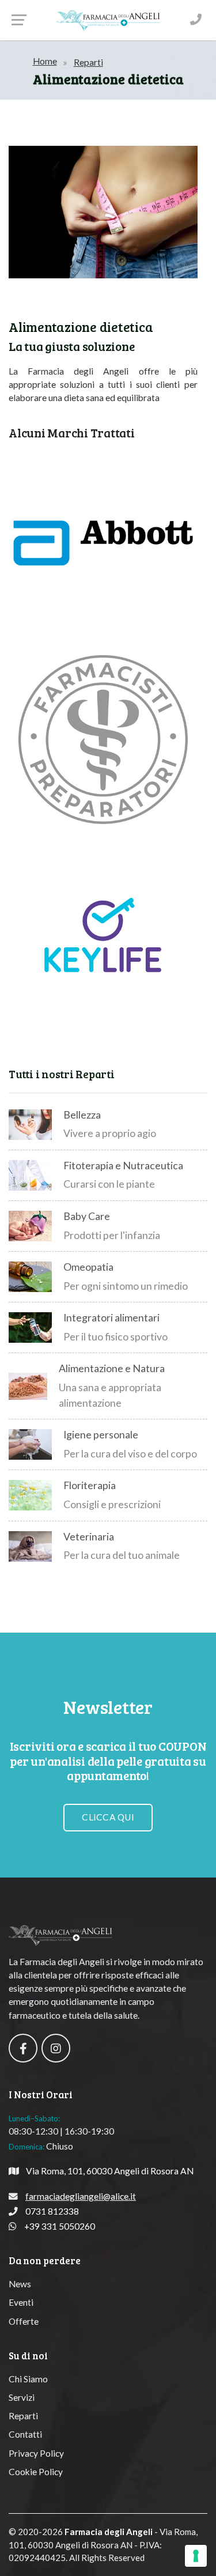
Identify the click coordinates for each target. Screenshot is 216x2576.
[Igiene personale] (30, 1444)
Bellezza (82, 1115)
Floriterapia (90, 1485)
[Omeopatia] (30, 1277)
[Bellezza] (30, 1125)
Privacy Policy (36, 2453)
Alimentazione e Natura (112, 1368)
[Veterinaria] (30, 1546)
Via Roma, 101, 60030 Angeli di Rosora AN (110, 2171)
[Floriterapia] (30, 1495)
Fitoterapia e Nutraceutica (123, 1166)
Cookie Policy (36, 2472)
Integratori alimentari (111, 1318)
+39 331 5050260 (60, 2226)
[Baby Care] (30, 1226)
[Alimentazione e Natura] (28, 1386)
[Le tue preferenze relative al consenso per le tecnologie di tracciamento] (196, 2556)
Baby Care (87, 1216)
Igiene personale (101, 1435)
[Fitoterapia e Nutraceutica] (30, 1175)
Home (45, 61)
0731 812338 (52, 2211)
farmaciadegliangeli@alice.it (81, 2196)
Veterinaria (89, 1537)
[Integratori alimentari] (30, 1327)
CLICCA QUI (108, 1817)
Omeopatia (88, 1267)
